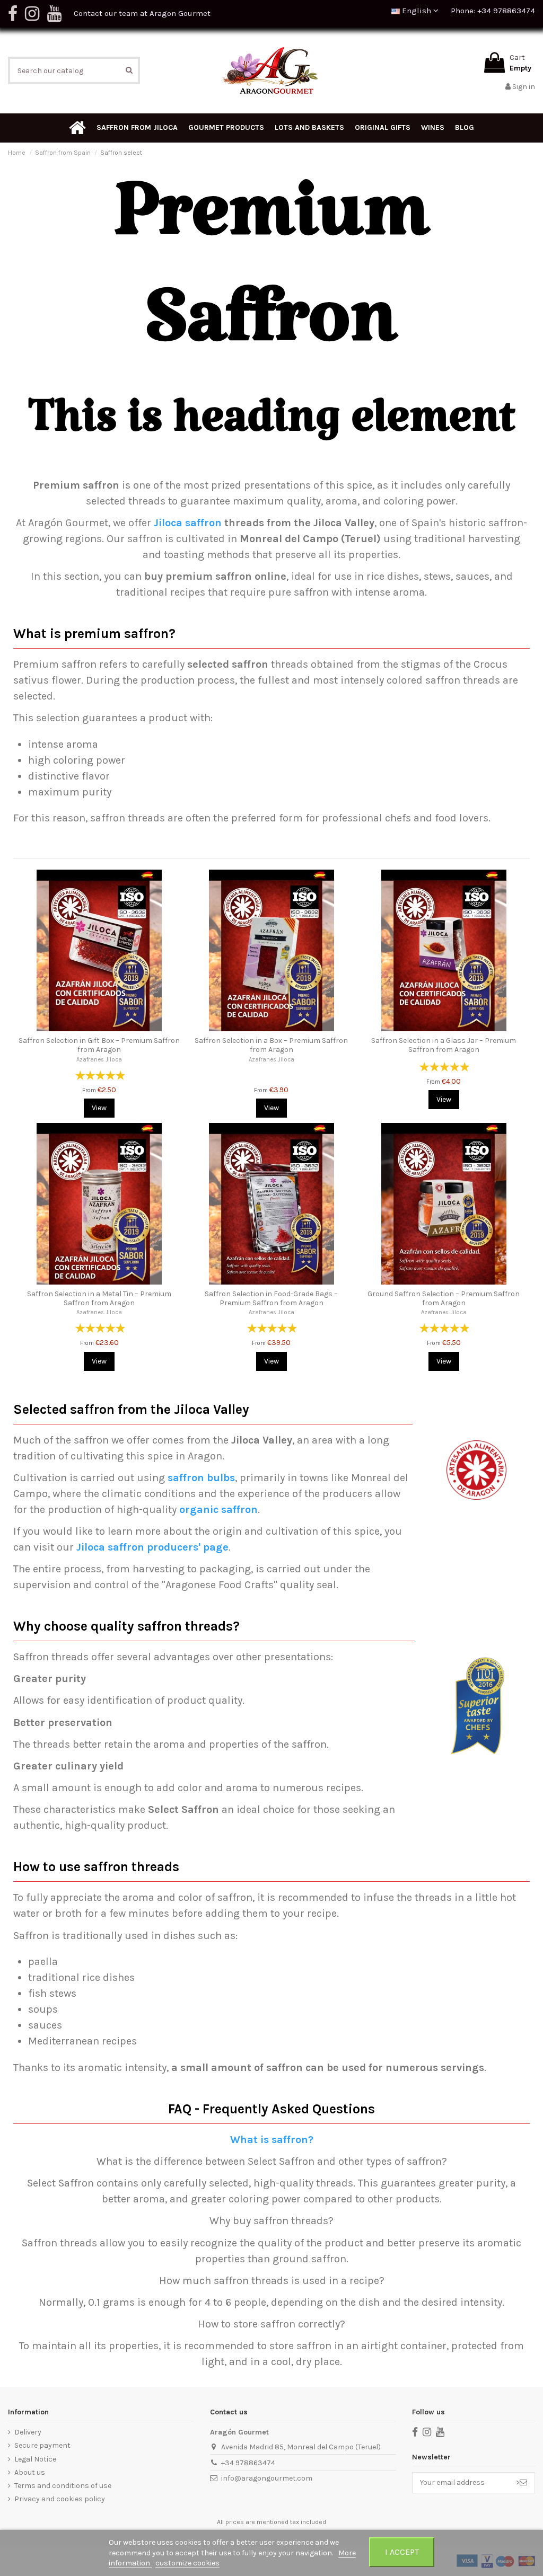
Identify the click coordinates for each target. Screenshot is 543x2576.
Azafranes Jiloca (99, 1060)
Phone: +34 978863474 (493, 11)
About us (30, 2472)
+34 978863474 (248, 2463)
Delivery (28, 2432)
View (99, 1108)
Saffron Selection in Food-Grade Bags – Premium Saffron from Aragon (271, 1298)
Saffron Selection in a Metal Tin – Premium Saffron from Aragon (99, 1298)
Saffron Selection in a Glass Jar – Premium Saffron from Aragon (444, 1045)
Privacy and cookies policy (60, 2499)
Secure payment (42, 2445)
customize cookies (187, 2563)
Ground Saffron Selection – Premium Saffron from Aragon (444, 1298)
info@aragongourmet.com (267, 2478)
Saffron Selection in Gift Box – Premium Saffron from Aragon (99, 1045)
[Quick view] (99, 1028)
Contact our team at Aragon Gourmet (142, 13)
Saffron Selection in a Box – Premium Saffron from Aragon (271, 1045)
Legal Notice (35, 2459)
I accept (402, 2552)
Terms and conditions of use (63, 2486)
